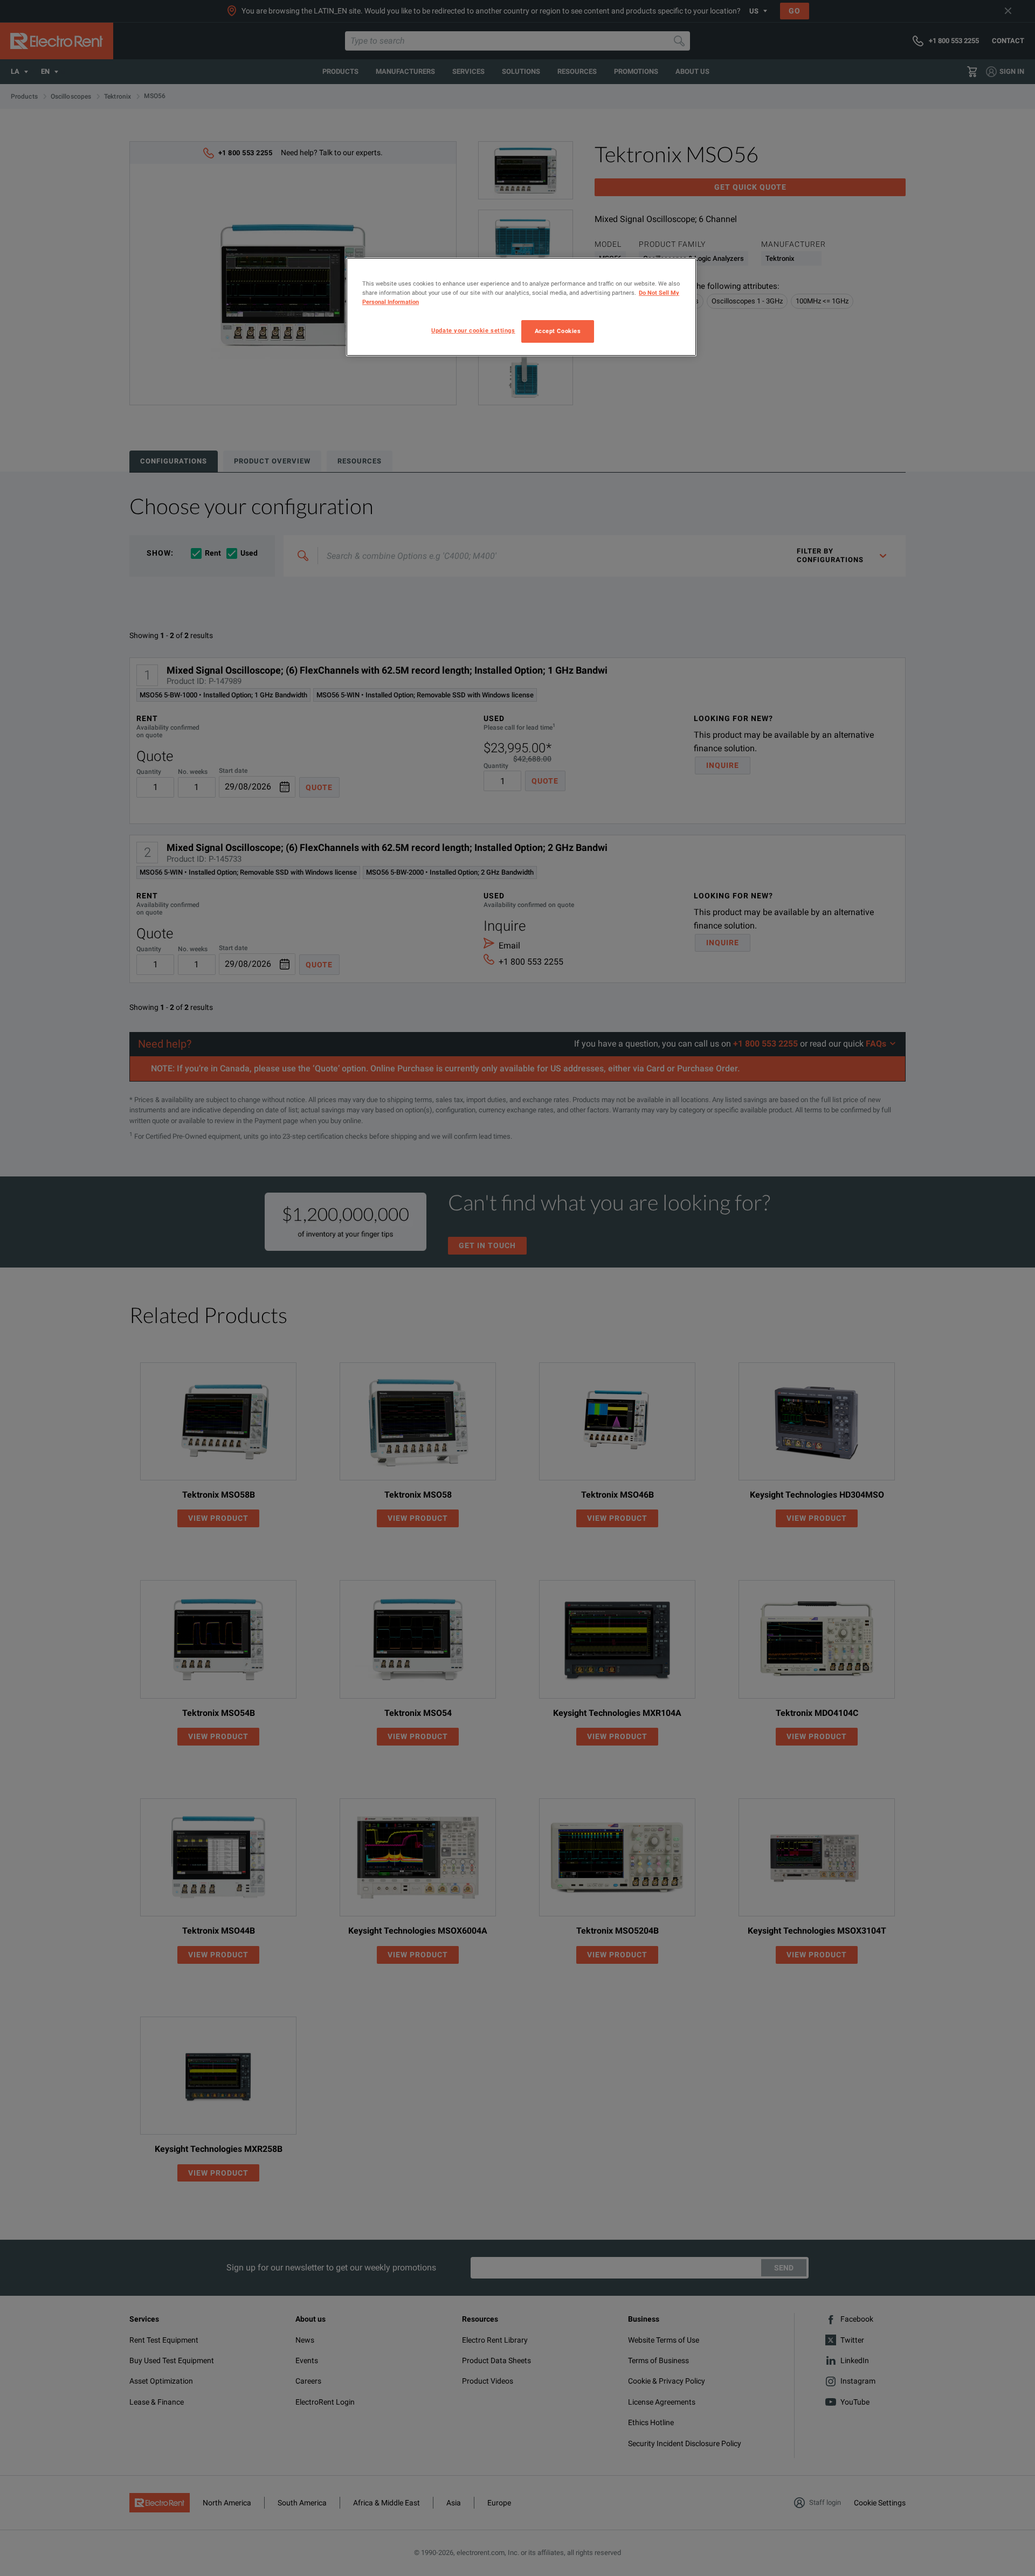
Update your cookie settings (473, 330)
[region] (521, 307)
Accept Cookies (558, 331)
